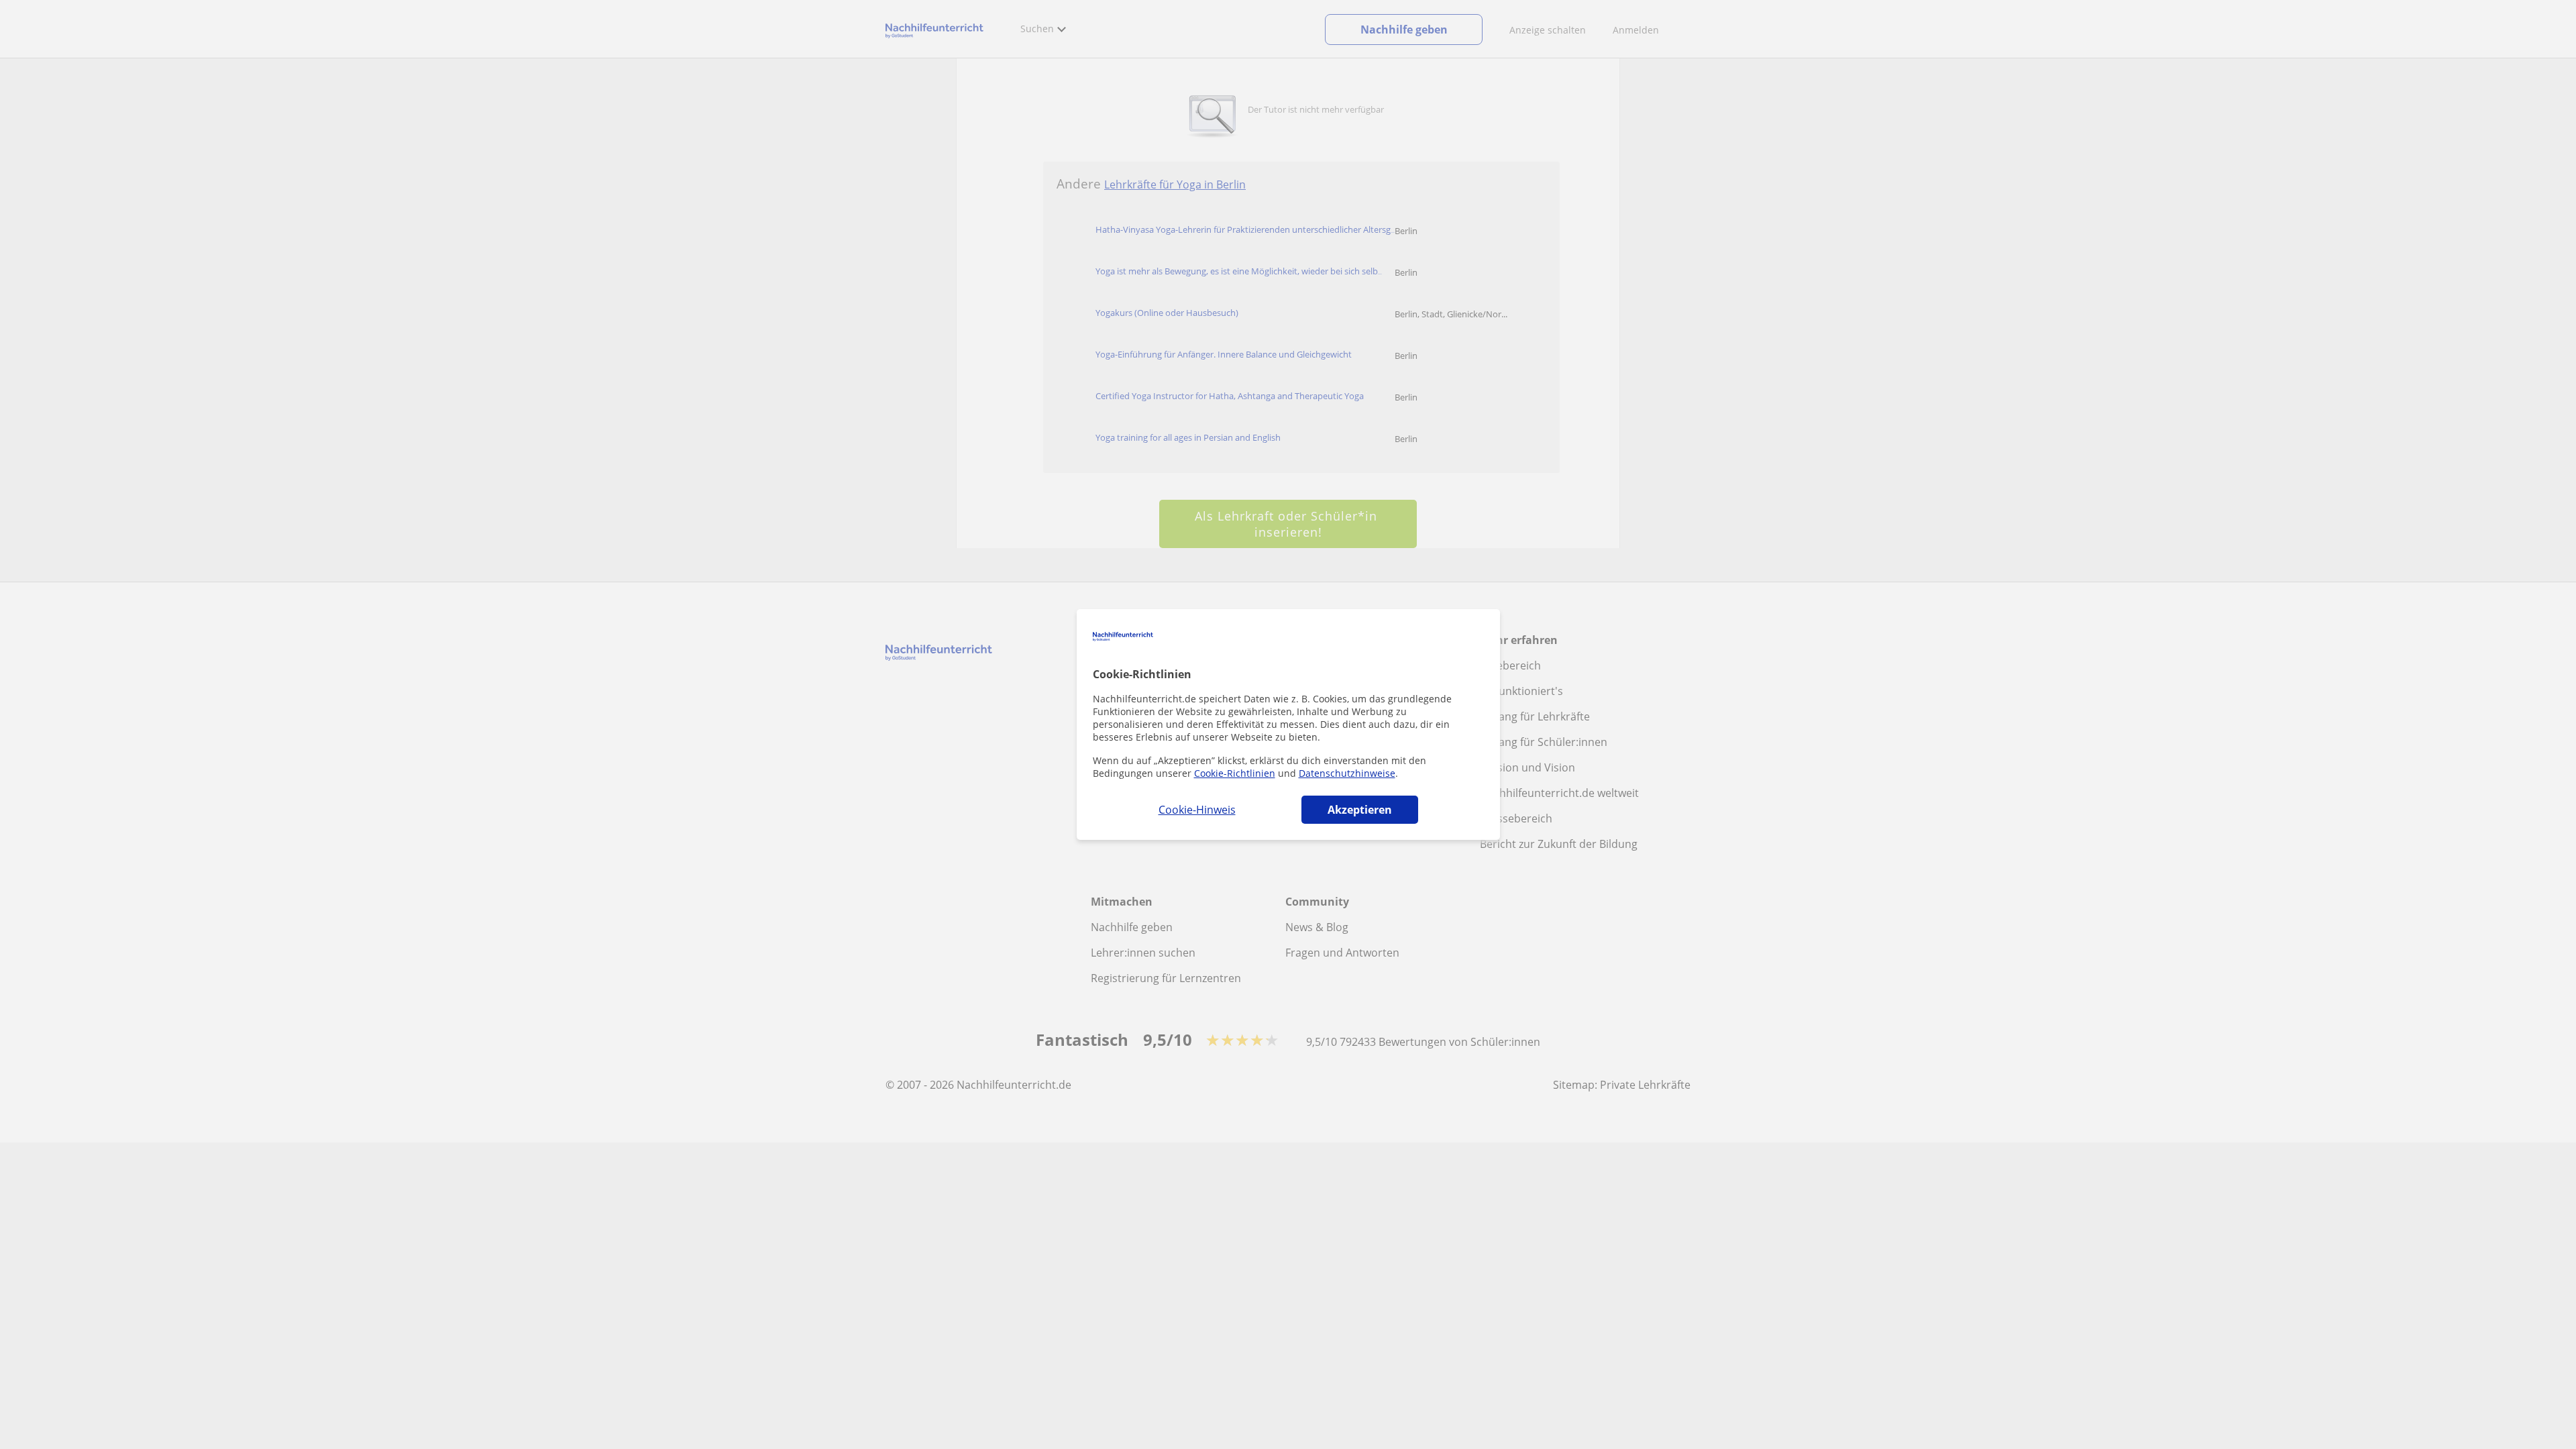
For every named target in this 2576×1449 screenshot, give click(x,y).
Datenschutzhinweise (1347, 773)
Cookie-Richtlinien (1235, 773)
